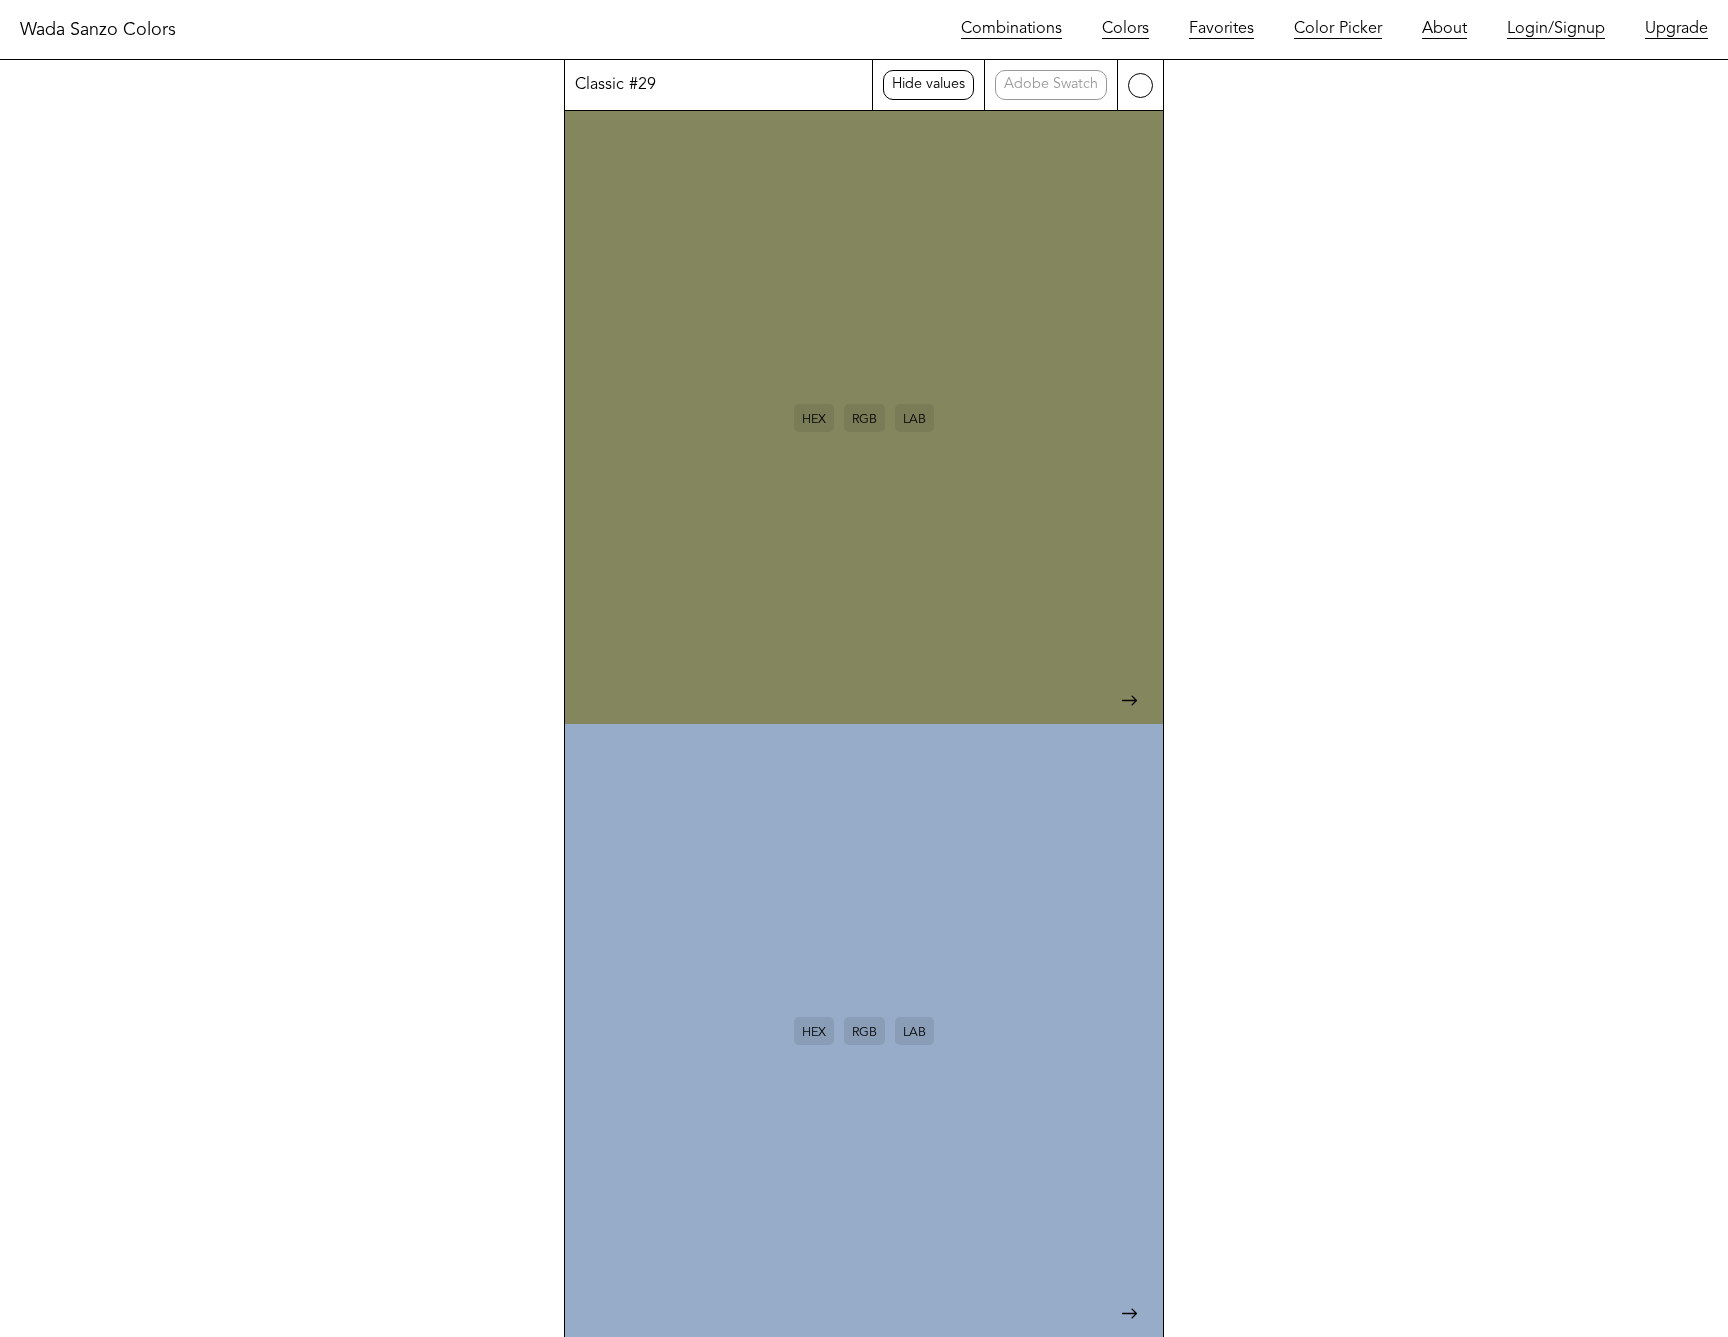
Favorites (1221, 29)
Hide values (928, 84)
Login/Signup (1556, 29)
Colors (1125, 29)
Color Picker (1338, 29)
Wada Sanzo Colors (98, 30)
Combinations (1011, 29)
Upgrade (1676, 29)
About (1444, 29)
